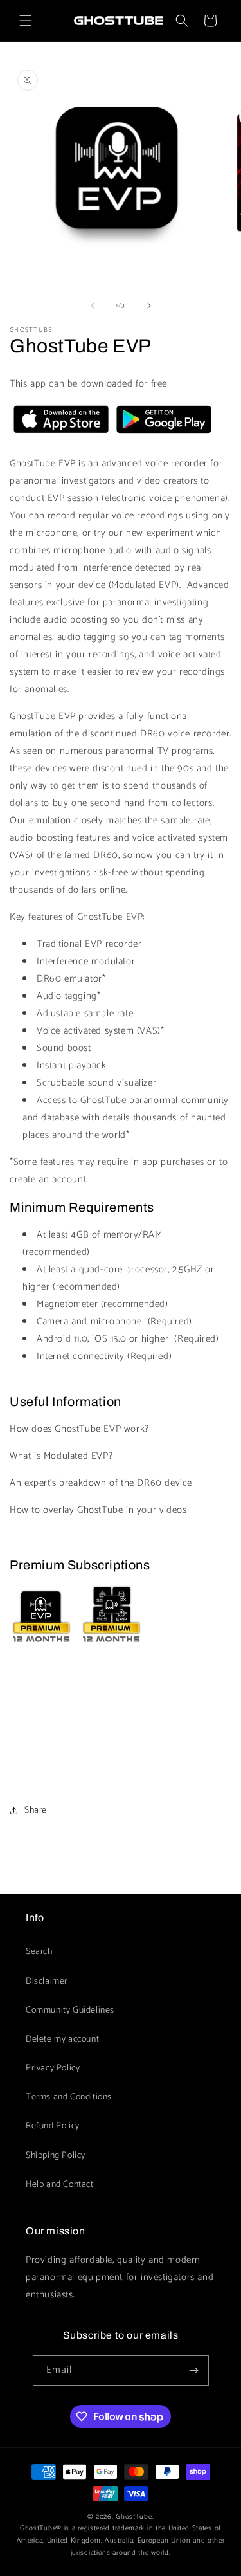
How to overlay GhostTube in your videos (100, 1510)
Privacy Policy (53, 2068)
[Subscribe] (194, 2370)
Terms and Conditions (69, 2097)
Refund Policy (53, 2126)
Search (39, 1952)
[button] (26, 21)
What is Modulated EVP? (61, 1456)
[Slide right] (149, 306)
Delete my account (62, 2039)
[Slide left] (93, 306)
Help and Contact (60, 2185)
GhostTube (134, 2517)
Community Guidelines (70, 2010)
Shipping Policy (56, 2156)
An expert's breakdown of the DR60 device (101, 1483)
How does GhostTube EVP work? (79, 1429)
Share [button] (36, 1810)
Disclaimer (47, 1981)
